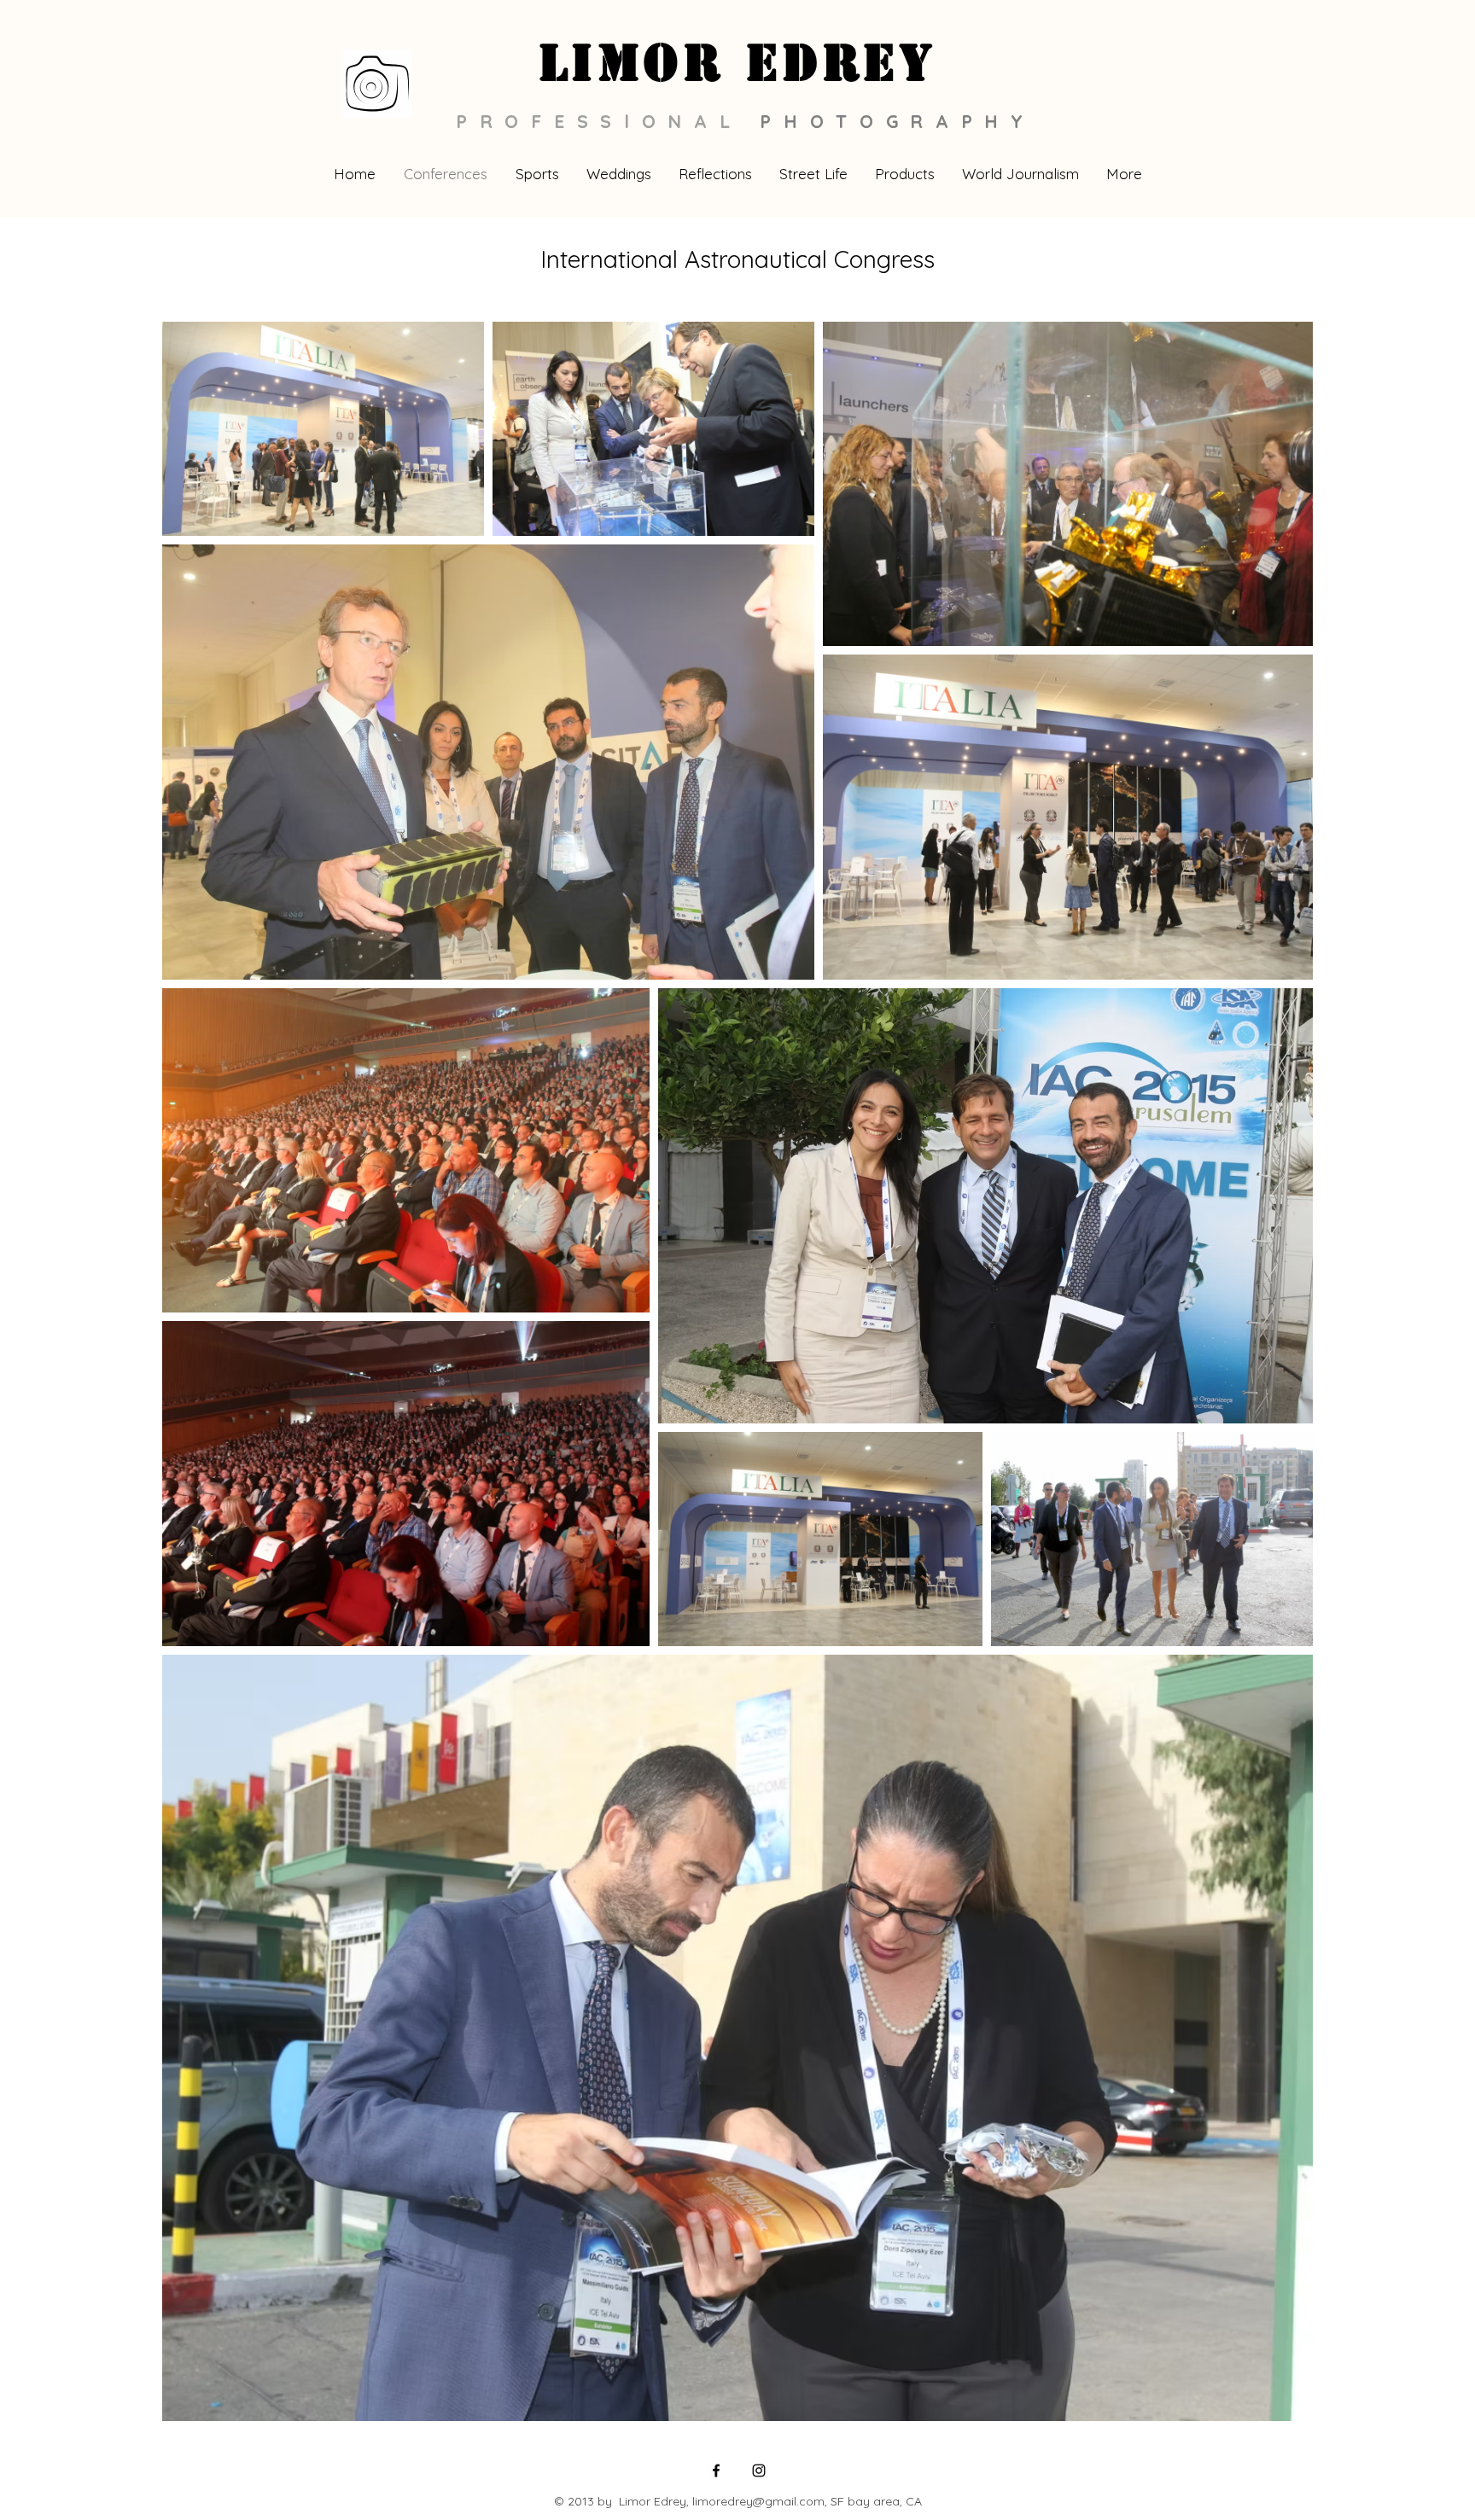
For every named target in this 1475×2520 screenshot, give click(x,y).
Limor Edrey (738, 63)
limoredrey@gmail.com (758, 2501)
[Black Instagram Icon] (759, 2471)
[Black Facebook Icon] (716, 2471)
